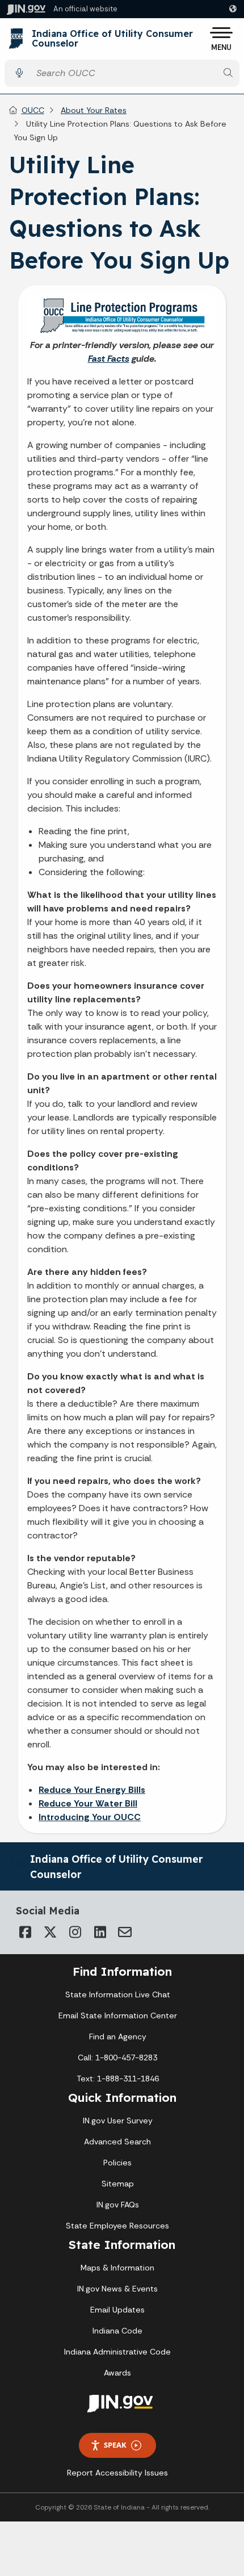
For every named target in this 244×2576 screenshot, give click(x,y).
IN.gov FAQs (118, 2205)
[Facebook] (25, 1932)
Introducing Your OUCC (90, 1817)
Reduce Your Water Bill (88, 1803)
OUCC (33, 110)
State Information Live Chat (118, 1994)
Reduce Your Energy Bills (92, 1790)
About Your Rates (94, 110)
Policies (117, 2163)
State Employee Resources (117, 2226)
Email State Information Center (118, 2015)
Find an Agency (118, 2036)
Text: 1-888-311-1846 (118, 2079)
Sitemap (118, 2184)
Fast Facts (109, 359)
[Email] (125, 1932)
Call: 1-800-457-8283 (117, 2058)
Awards (117, 2373)
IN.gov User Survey (118, 2121)
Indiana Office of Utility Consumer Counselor (112, 39)
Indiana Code (117, 2331)
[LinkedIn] (100, 1932)
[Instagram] (75, 1932)
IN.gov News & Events (117, 2289)
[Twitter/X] (50, 1932)
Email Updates (117, 2310)
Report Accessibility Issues (117, 2473)
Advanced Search (117, 2142)
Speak (115, 2445)
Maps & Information (117, 2268)
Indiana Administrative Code (117, 2352)
